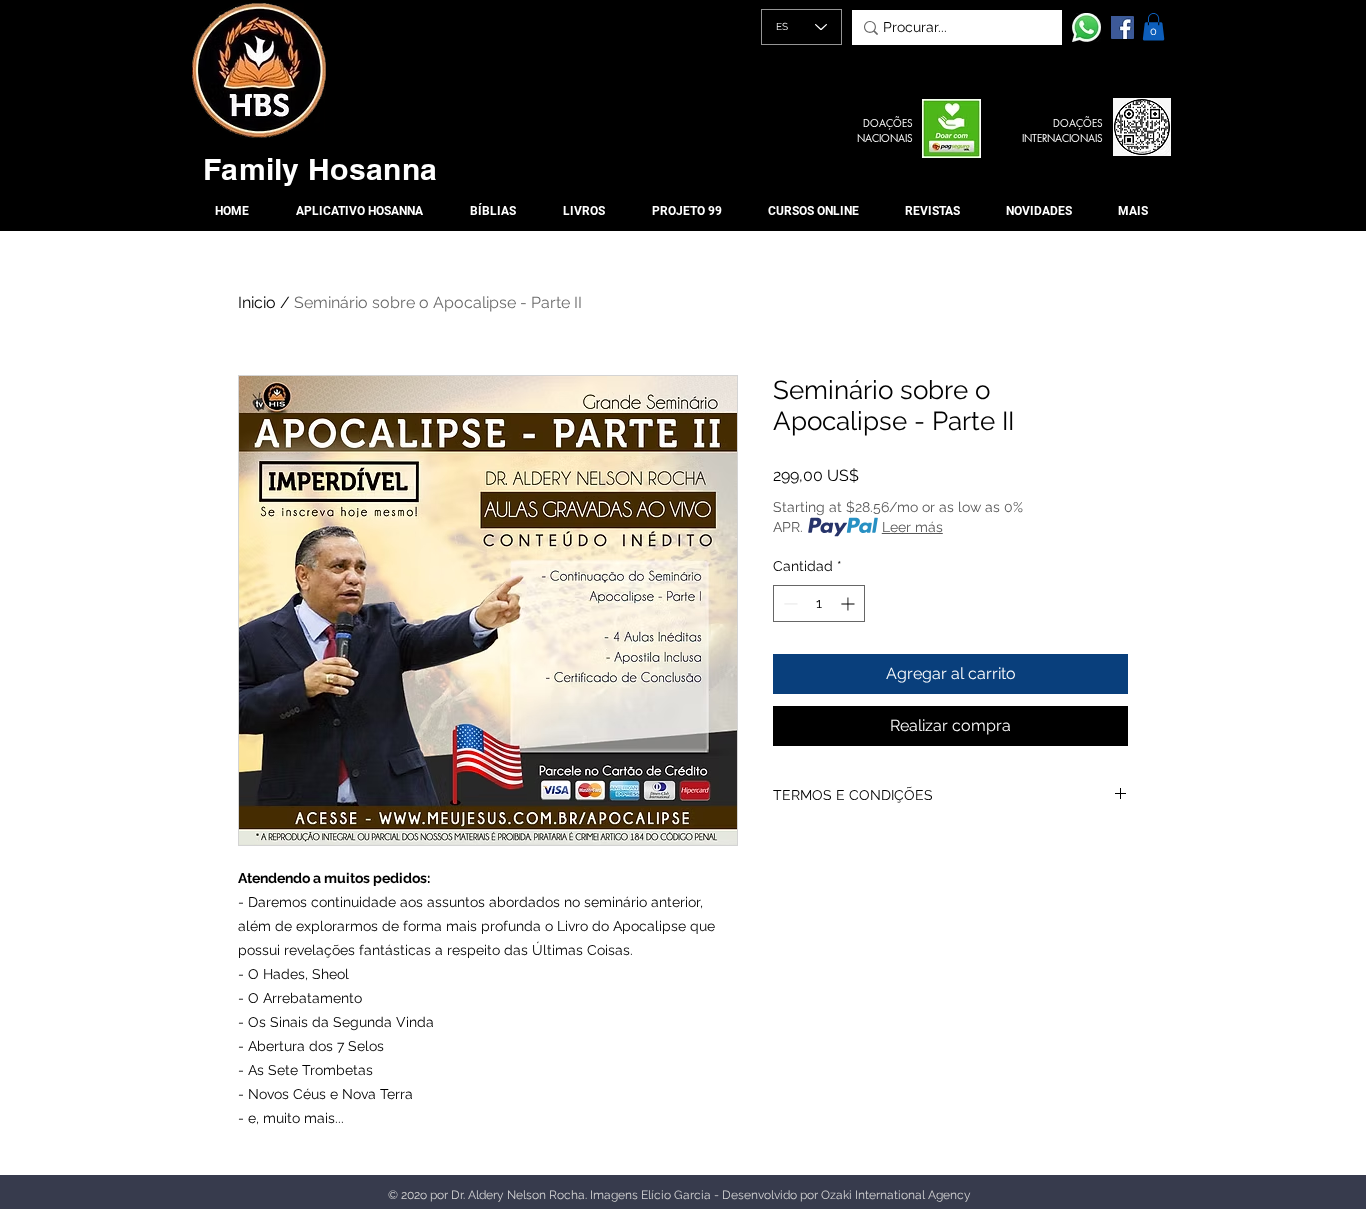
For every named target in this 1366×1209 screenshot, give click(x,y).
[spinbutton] (819, 603)
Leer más (912, 527)
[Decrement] (788, 603)
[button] (1153, 26)
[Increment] (849, 603)
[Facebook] (1122, 27)
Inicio (257, 302)
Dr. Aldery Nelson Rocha (518, 1195)
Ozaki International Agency (896, 1195)
